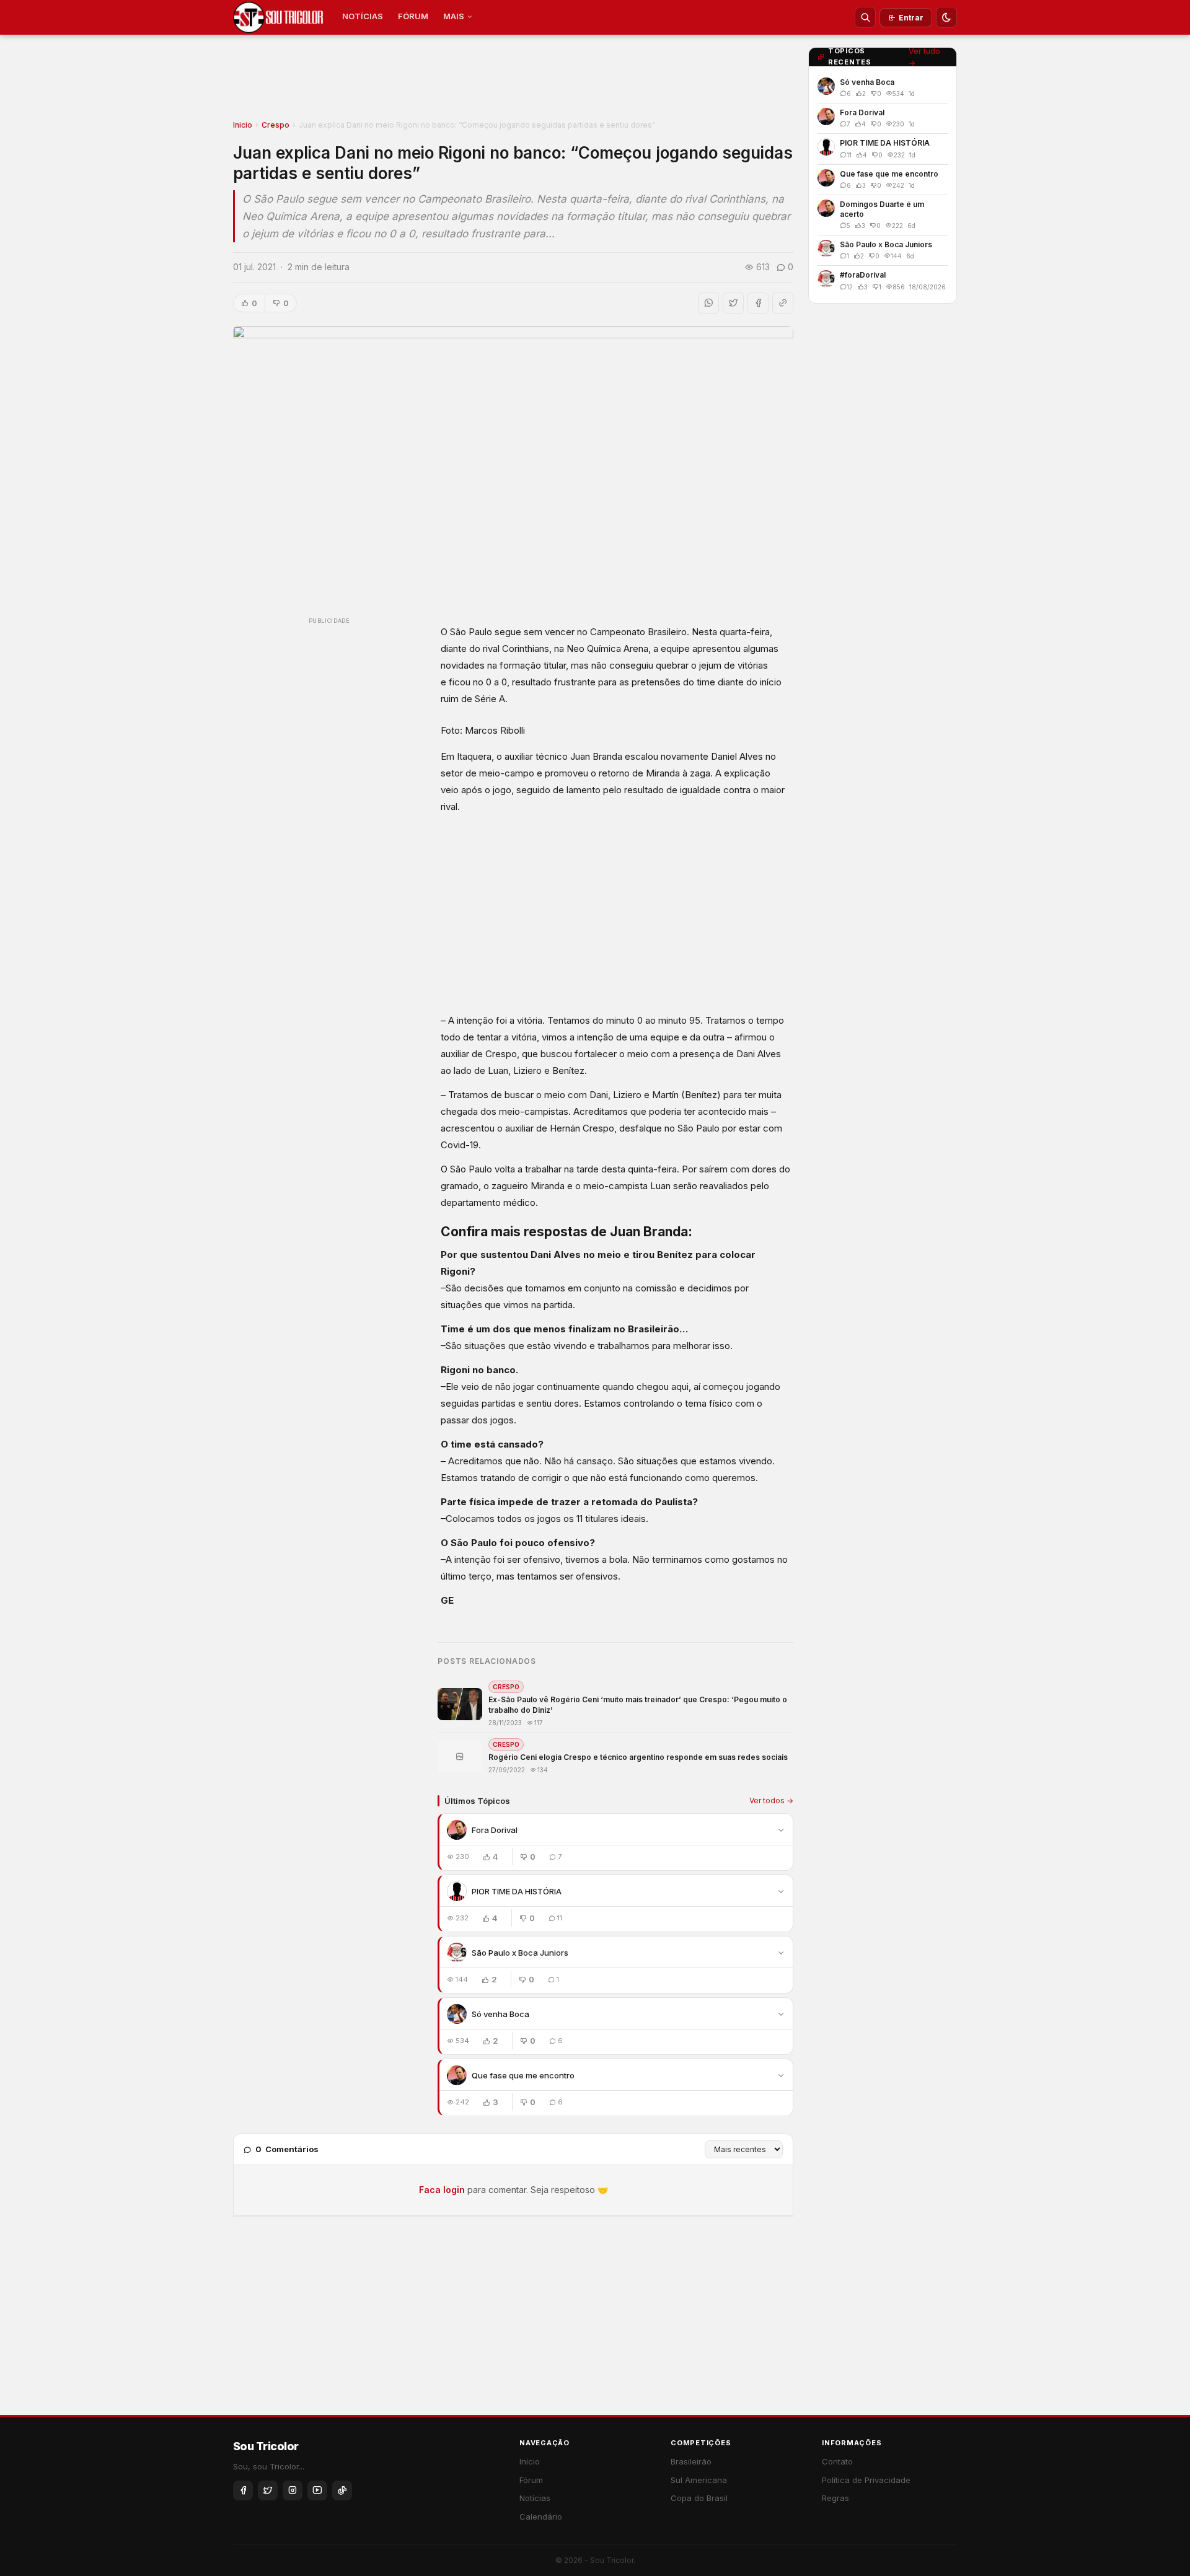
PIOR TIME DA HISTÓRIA (517, 1891)
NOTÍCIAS (363, 16)
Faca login (442, 2190)
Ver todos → (771, 1800)
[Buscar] (865, 17)
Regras (835, 2498)
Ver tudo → (924, 57)
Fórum (531, 2480)
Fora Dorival (495, 1830)
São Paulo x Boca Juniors (520, 1953)
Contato (837, 2461)
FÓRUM (413, 16)
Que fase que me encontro (523, 2075)
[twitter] (268, 2490)
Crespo (275, 125)
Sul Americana (699, 2480)
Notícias (535, 2498)
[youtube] (317, 2490)
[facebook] (243, 2490)
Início (530, 2461)
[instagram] (293, 2490)
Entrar (911, 18)
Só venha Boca (500, 2014)
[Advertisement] (513, 81)
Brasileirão (691, 2461)
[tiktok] (342, 2490)
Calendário (541, 2517)
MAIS (454, 16)
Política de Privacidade (866, 2480)
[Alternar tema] (946, 17)
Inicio (243, 125)
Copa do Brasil (699, 2498)
